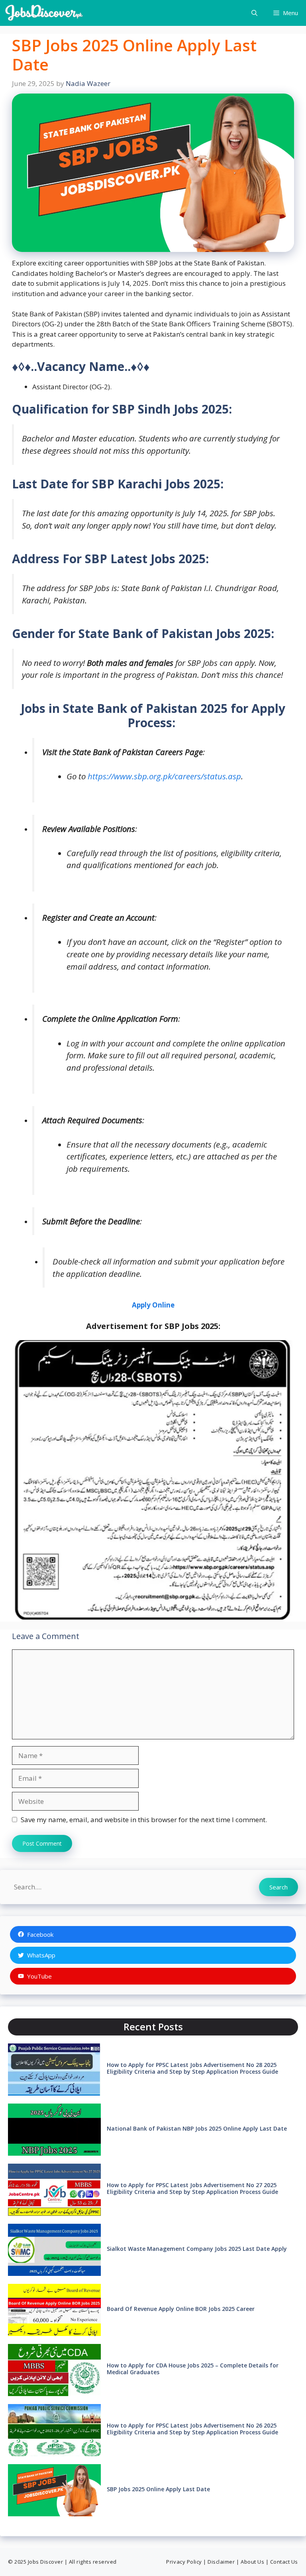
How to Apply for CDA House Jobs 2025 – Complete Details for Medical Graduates (193, 2369)
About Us (252, 2562)
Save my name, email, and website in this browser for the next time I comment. (144, 1820)
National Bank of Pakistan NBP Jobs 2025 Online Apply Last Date (197, 2128)
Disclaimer (221, 2562)
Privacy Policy (184, 2562)
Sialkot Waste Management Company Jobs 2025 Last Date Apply (197, 2249)
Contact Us (284, 2562)
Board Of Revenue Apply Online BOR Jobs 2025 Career (181, 2309)
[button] (254, 13)
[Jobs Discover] (44, 13)
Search (279, 1887)
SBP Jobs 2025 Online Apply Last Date (158, 2489)
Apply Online (153, 1305)
